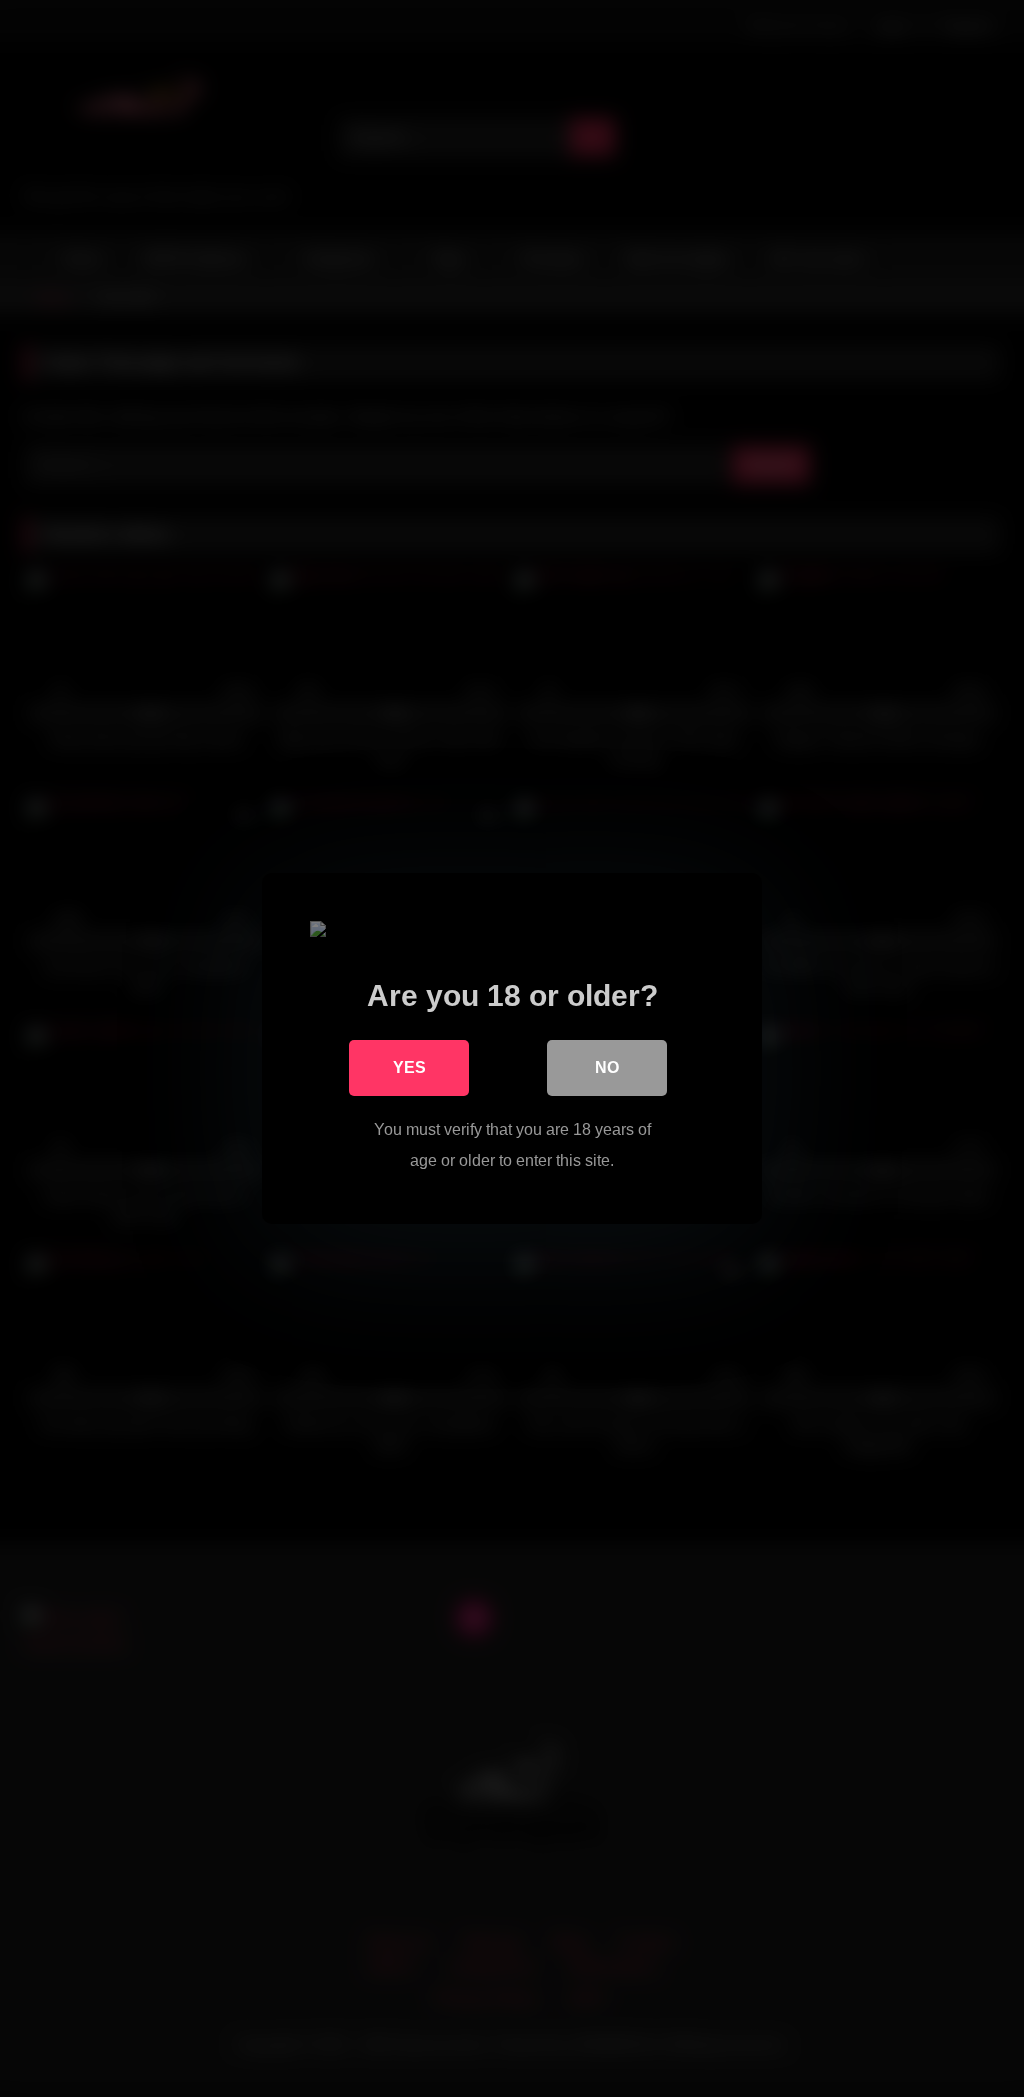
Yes (409, 1067)
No (607, 1067)
